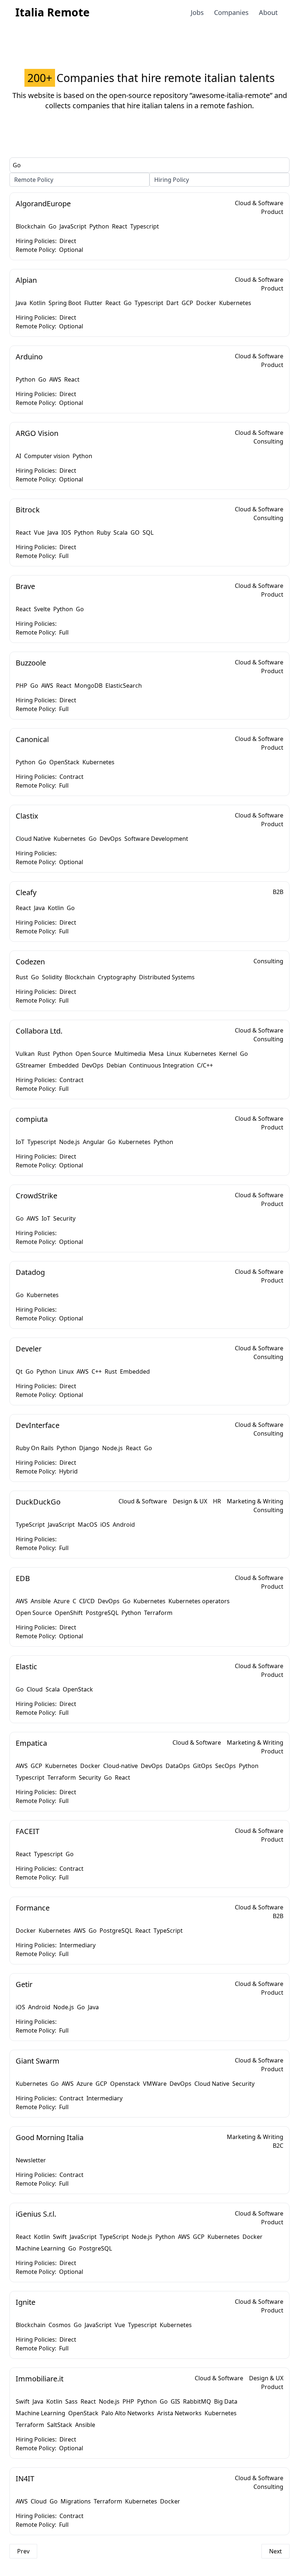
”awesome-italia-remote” (231, 95)
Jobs (197, 12)
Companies (231, 12)
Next (275, 2551)
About (268, 12)
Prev (23, 2551)
